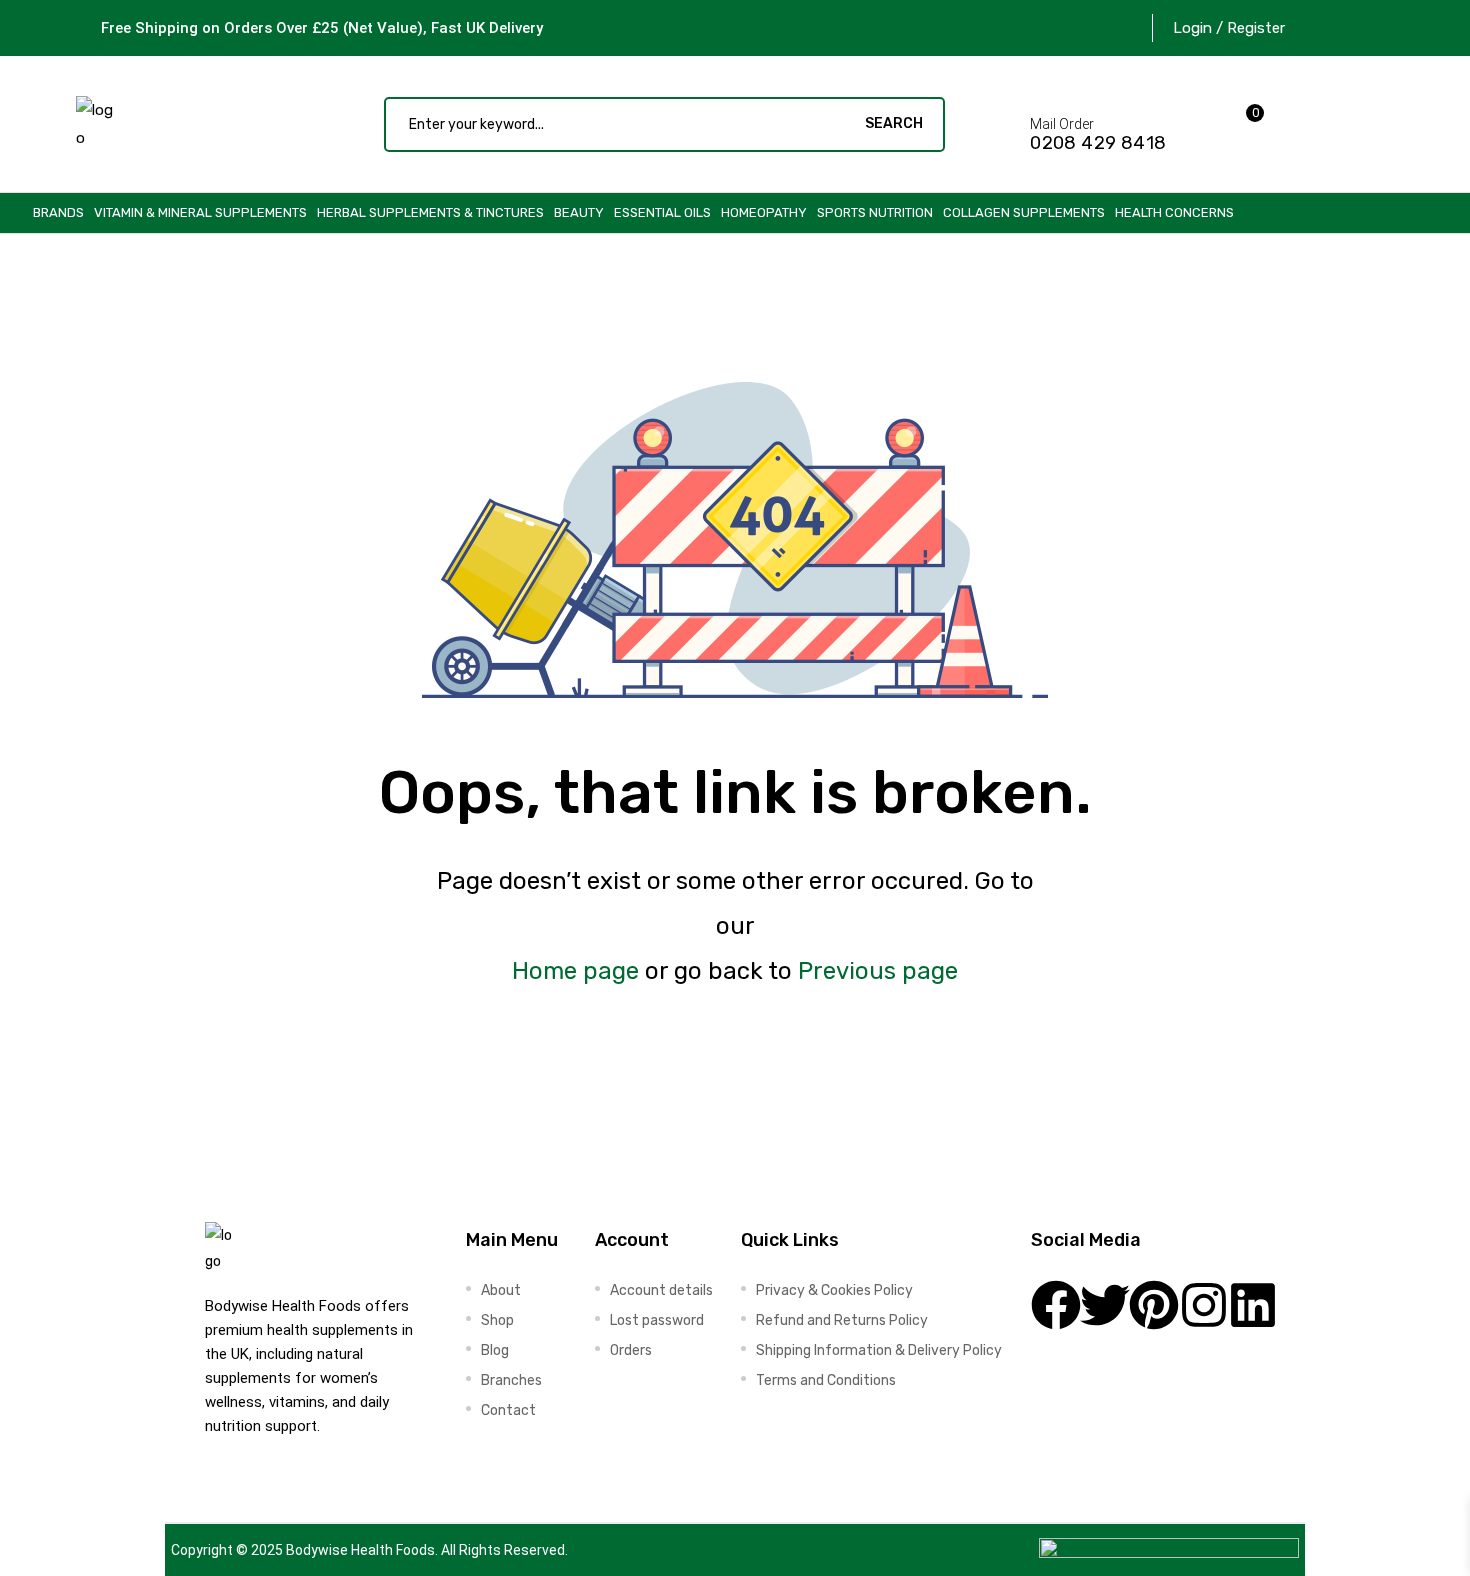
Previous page (878, 971)
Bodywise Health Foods (360, 1550)
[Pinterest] (1154, 1305)
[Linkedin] (1253, 1305)
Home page (575, 971)
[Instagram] (1204, 1305)
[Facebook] (1056, 1305)
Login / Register (1229, 28)
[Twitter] (1105, 1305)
